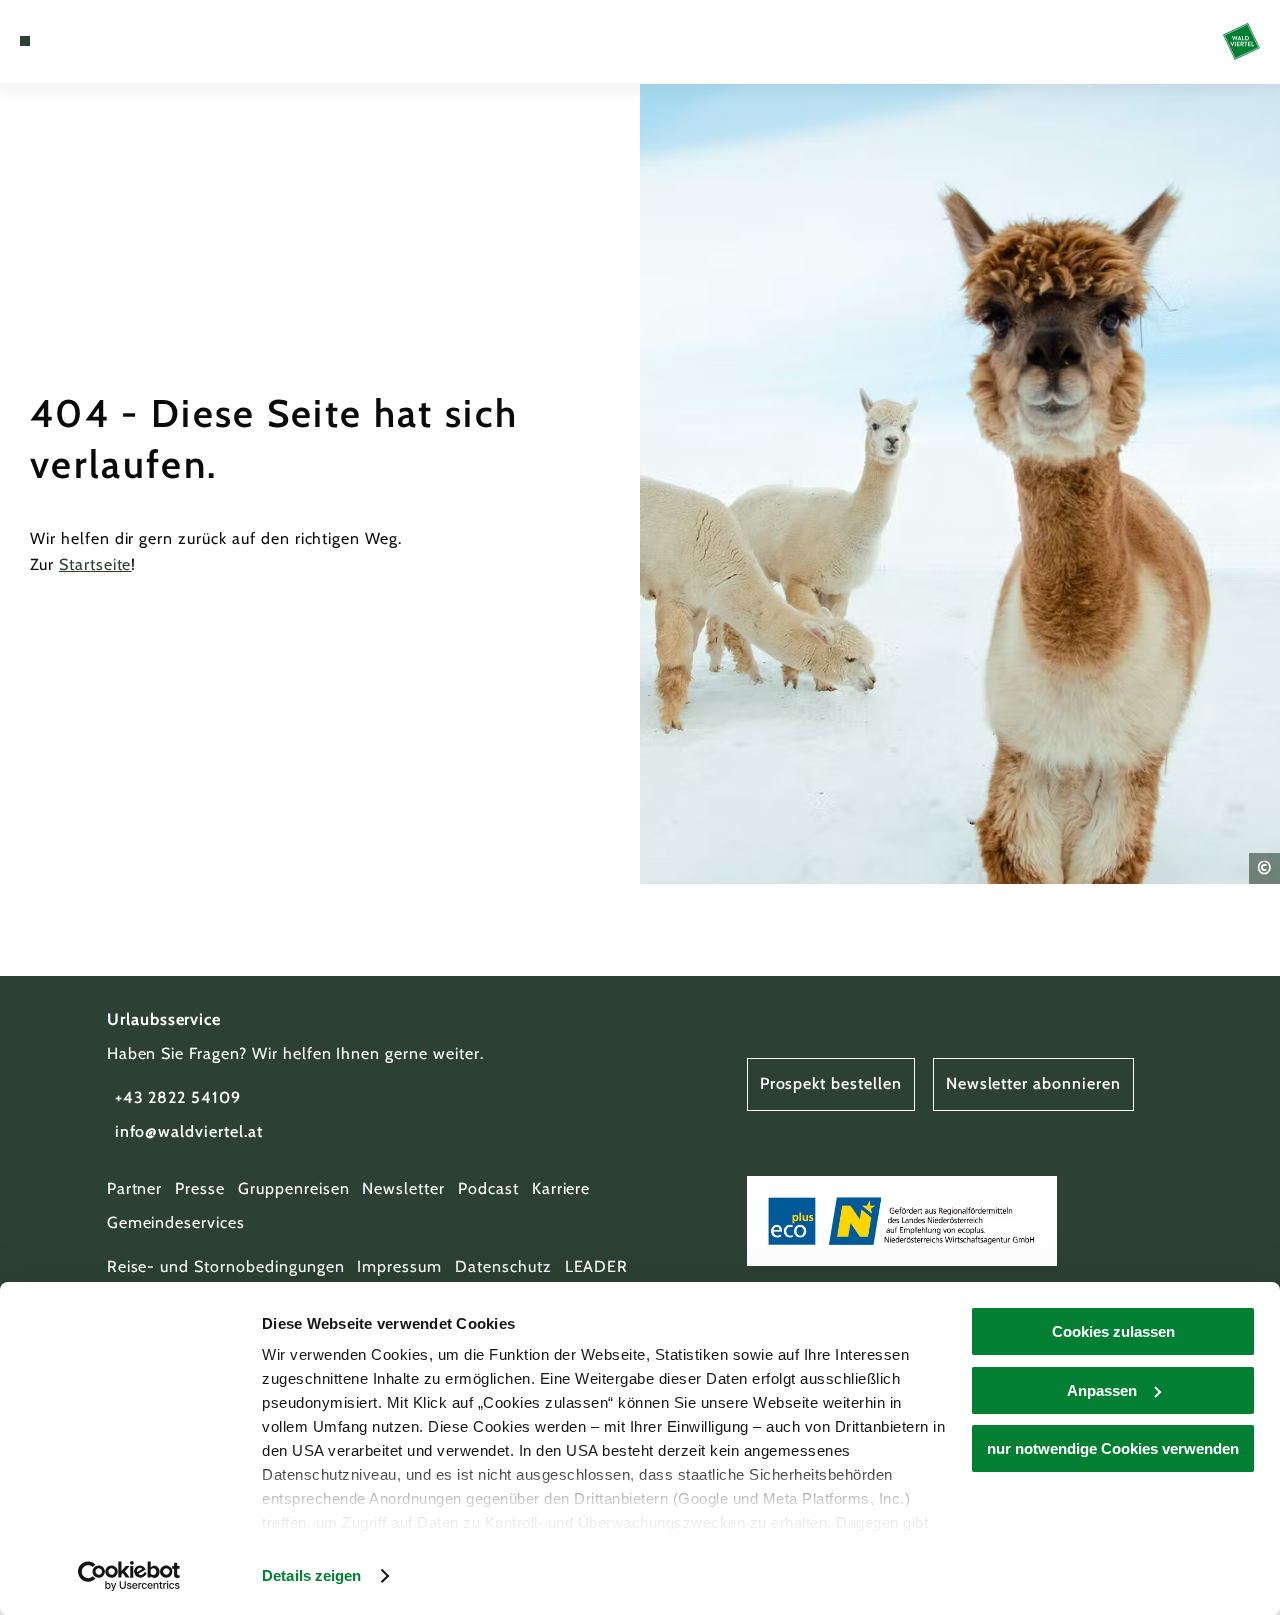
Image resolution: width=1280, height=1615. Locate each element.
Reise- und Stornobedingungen (226, 1266)
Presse (200, 1188)
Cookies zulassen (1113, 1331)
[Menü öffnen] (25, 41)
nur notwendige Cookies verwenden (1113, 1448)
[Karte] (70, 41)
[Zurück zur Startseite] (1241, 41)
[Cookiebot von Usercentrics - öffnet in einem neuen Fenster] (129, 1576)
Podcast (488, 1188)
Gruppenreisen (293, 1188)
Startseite (95, 564)
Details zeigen (311, 1575)
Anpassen (1102, 1390)
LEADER (597, 1266)
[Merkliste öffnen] (94, 41)
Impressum (399, 1266)
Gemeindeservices (176, 1222)
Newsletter (403, 1188)
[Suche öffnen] (117, 41)
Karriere (561, 1188)
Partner (135, 1188)
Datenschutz (503, 1266)
